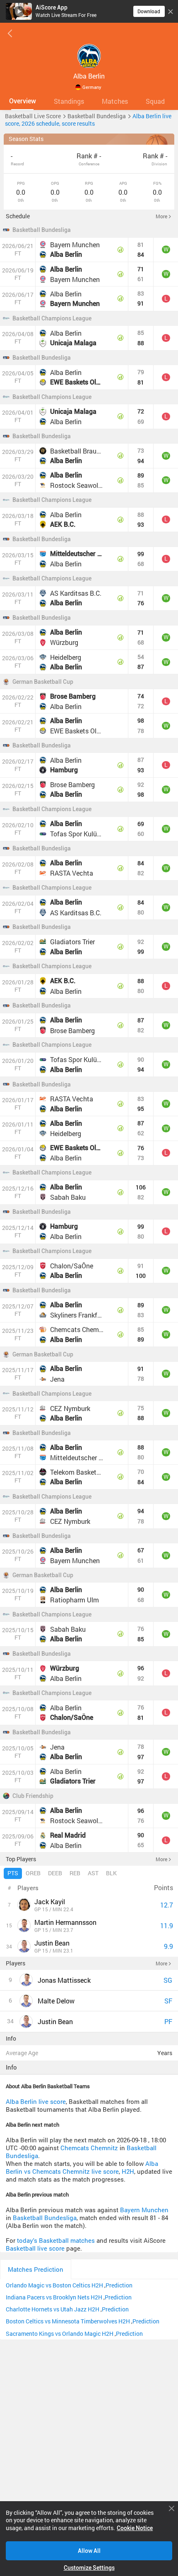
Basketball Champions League (52, 318)
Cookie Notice (135, 2528)
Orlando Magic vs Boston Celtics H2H (54, 2285)
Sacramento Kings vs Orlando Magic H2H (60, 2334)
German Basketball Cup (43, 682)
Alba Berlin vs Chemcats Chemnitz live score (82, 2168)
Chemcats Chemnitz (89, 2148)
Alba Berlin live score (36, 2102)
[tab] (22, 101)
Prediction (119, 2285)
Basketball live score (35, 2248)
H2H (128, 2171)
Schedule (18, 216)
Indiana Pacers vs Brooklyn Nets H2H (54, 2297)
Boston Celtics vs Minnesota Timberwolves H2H (68, 2321)
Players (16, 1963)
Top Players (21, 1859)
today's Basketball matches (56, 2241)
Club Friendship (33, 1796)
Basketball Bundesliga (42, 230)
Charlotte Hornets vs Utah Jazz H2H (53, 2309)
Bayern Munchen (144, 2210)
